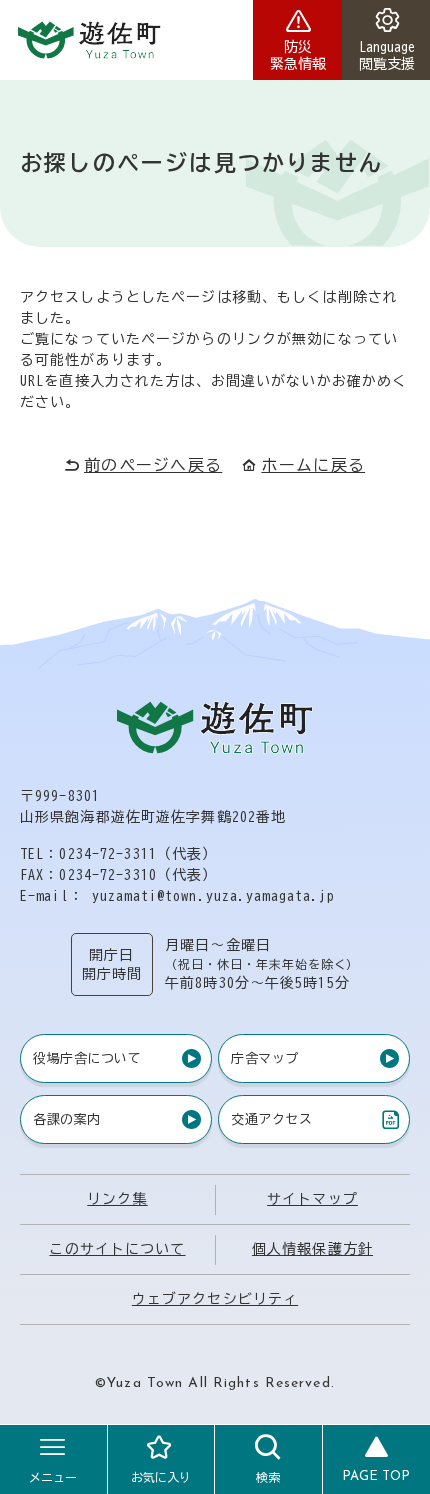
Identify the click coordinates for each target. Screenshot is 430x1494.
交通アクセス (271, 1123)
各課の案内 (67, 1119)
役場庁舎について (87, 1058)
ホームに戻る (313, 465)
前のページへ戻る (153, 465)
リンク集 (117, 1199)
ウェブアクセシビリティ (215, 1299)
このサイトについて (117, 1249)
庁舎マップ (265, 1058)
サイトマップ (312, 1199)
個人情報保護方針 (312, 1249)
